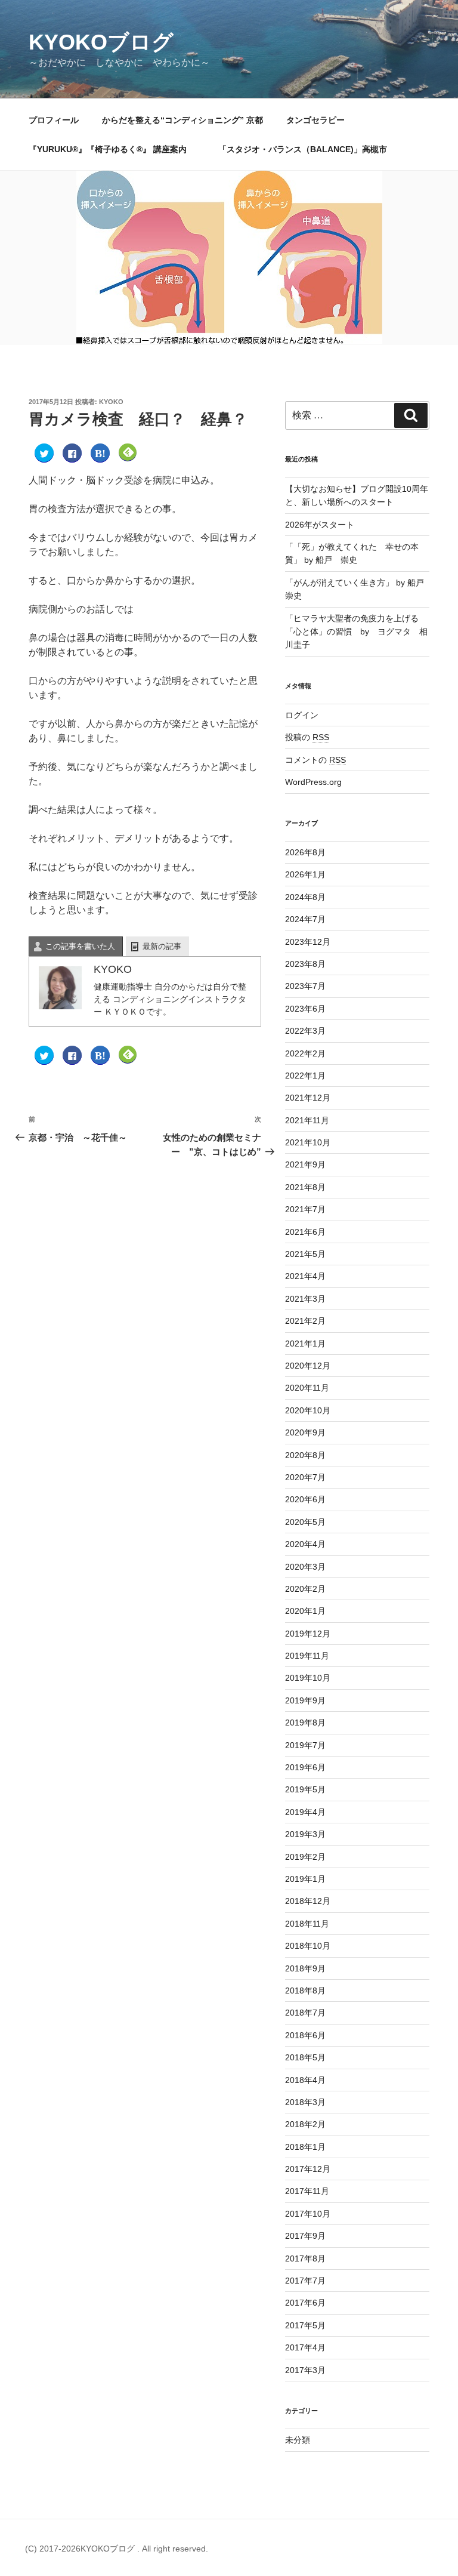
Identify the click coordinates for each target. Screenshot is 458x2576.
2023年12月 (308, 942)
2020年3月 (305, 1567)
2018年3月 (305, 2102)
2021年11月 (307, 1120)
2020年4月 (305, 1544)
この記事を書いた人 (80, 946)
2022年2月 (305, 1053)
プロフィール (54, 120)
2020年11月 (307, 1388)
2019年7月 (305, 1745)
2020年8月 (305, 1455)
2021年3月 (305, 1299)
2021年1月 (305, 1344)
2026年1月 (305, 874)
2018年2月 (305, 2124)
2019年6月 (305, 1767)
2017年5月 (305, 2325)
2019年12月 (308, 1634)
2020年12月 (308, 1366)
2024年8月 (305, 897)
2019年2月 (305, 1857)
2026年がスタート (320, 525)
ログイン (302, 715)
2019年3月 (305, 1834)
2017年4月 (305, 2347)
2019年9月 (305, 1700)
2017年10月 (308, 2214)
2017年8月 (305, 2258)
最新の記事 (162, 946)
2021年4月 (305, 1276)
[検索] (411, 415)
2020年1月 (305, 1611)
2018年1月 (305, 2147)
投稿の (307, 737)
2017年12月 (308, 2169)
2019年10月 (308, 1678)
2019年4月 (305, 1812)
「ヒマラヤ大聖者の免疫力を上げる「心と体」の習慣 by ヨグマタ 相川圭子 (356, 632)
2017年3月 (305, 2370)
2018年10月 (308, 1946)
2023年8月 (305, 964)
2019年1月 (305, 1879)
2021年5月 (305, 1254)
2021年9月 (305, 1164)
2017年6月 (305, 2303)
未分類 (298, 2440)
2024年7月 (305, 919)
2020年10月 (308, 1410)
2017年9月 (305, 2236)
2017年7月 (305, 2281)
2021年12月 (308, 1098)
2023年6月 (305, 1009)
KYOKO (111, 402)
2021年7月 (305, 1209)
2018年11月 (307, 1924)
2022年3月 (305, 1031)
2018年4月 (305, 2080)
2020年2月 (305, 1589)
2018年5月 (305, 2057)
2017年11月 (307, 2191)
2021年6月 (305, 1232)
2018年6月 (305, 2035)
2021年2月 (305, 1321)
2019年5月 (305, 1789)
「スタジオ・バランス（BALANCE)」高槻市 (303, 149)
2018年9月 (305, 1968)
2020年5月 (305, 1522)
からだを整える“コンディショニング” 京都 (182, 120)
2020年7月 (305, 1477)
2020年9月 (305, 1432)
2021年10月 (308, 1142)
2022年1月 (305, 1076)
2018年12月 (308, 1901)
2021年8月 (305, 1187)
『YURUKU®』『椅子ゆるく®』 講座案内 (112, 149)
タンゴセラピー (315, 120)
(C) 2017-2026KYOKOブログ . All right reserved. (117, 2549)
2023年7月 (305, 986)
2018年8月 (305, 1990)
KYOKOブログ (101, 42)
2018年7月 (305, 2013)
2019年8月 (305, 1723)
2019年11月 (307, 1656)
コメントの (315, 760)
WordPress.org (313, 782)
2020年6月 (305, 1499)
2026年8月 (305, 852)
